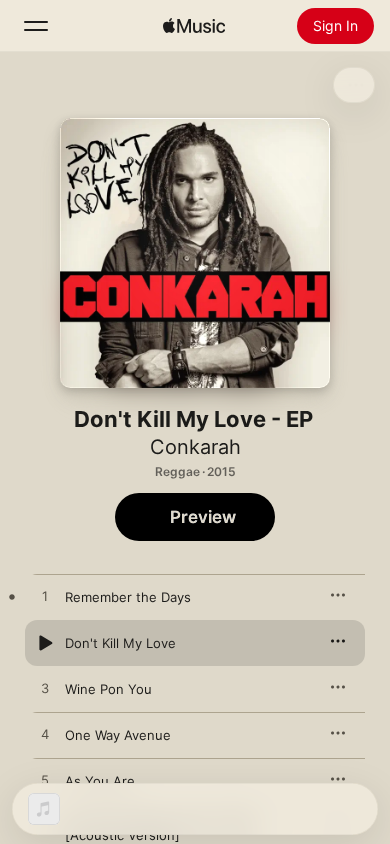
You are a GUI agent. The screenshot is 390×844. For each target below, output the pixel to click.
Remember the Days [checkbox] (128, 597)
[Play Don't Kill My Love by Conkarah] (45, 643)
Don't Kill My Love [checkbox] (120, 643)
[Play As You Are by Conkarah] (45, 781)
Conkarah (195, 447)
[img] (194, 26)
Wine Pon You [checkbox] (108, 689)
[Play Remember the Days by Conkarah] (45, 597)
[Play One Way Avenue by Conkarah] (45, 735)
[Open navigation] (36, 26)
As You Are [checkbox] (100, 781)
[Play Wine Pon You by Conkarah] (45, 689)
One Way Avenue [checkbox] (118, 735)
